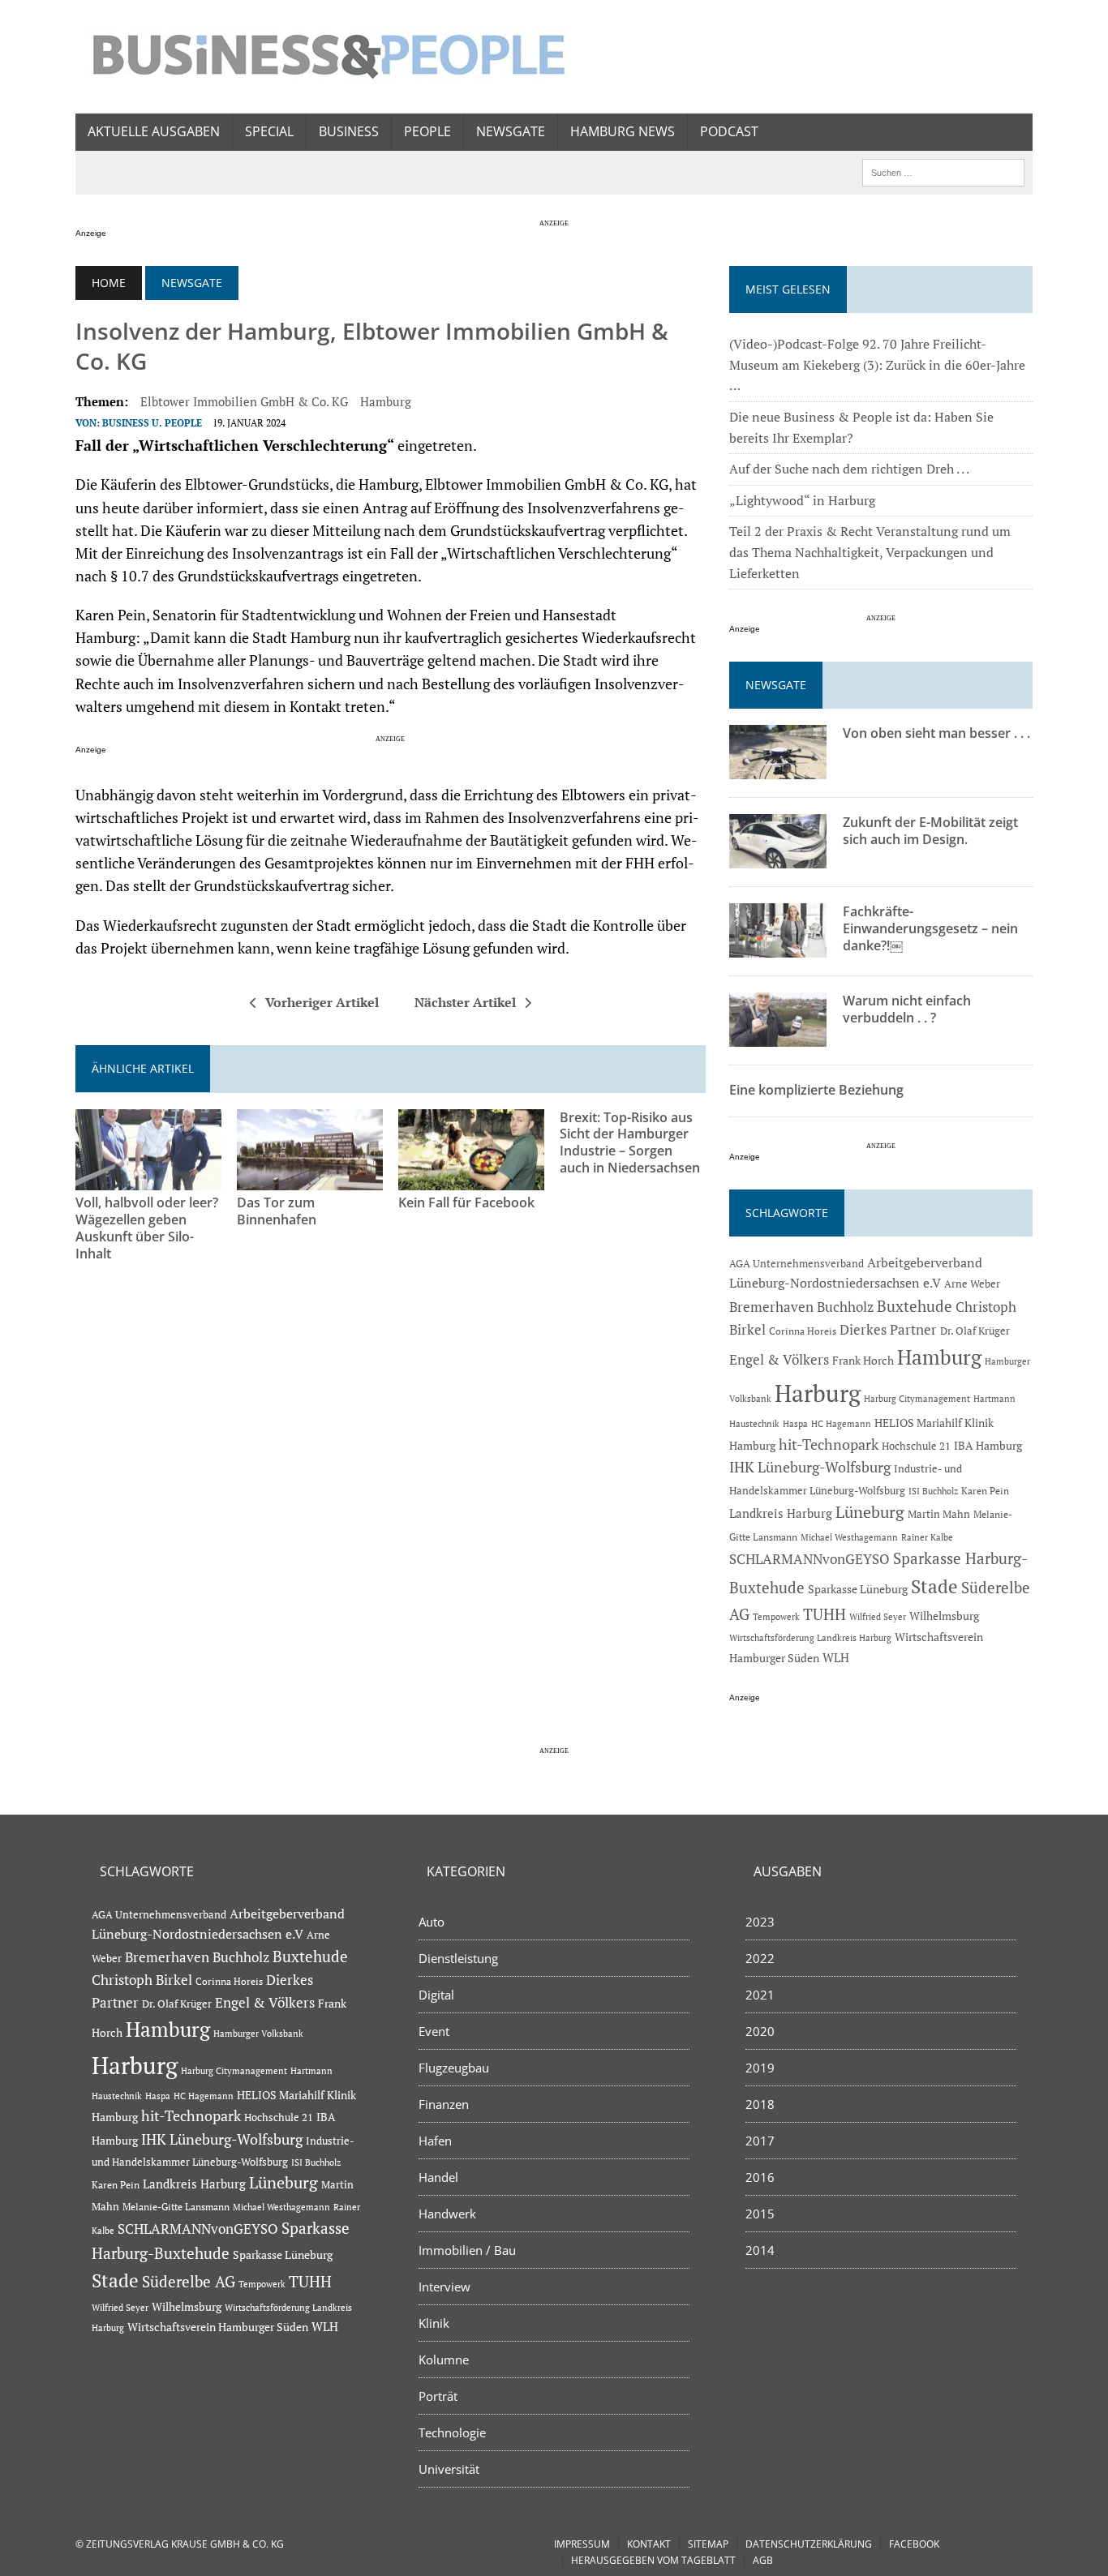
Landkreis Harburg (781, 1513)
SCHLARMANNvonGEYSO (810, 1559)
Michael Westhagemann (849, 1537)
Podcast (729, 131)
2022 (760, 1958)
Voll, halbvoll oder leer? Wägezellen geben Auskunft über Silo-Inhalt (147, 1228)
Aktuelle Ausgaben (154, 131)
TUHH (825, 1614)
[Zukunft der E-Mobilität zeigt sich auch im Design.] (778, 858)
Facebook (914, 2544)
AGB (763, 2560)
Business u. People (152, 423)
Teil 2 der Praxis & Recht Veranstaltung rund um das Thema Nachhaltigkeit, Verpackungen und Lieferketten (870, 552)
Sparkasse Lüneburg (858, 1589)
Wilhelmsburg (944, 1616)
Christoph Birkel (142, 1980)
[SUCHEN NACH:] (943, 171)
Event (434, 2031)
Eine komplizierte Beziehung (816, 1090)
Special (269, 131)
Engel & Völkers (779, 1359)
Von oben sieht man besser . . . (936, 733)
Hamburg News (623, 131)
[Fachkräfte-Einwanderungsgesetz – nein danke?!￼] (778, 947)
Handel (438, 2177)
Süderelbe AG (189, 2281)
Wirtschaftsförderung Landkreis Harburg (810, 1638)
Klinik (434, 2323)
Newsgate (511, 131)
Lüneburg (870, 1512)
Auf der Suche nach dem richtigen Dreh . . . (849, 469)
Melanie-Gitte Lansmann (176, 2207)
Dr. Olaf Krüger (975, 1331)
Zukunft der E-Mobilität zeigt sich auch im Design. (930, 831)
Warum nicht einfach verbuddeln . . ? (907, 1009)
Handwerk (447, 2214)
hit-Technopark (829, 1444)
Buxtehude (915, 1306)
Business (349, 131)
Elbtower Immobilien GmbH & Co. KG (244, 401)
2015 (760, 2214)
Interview (444, 2287)
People (427, 131)
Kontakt (649, 2544)
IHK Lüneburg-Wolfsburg (810, 1467)
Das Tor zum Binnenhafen (277, 1211)
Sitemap (708, 2544)
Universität (449, 2469)
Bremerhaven (771, 1307)
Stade (934, 1586)
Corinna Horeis (803, 1331)
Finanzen (444, 2104)
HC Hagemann (841, 1424)
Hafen (435, 2141)
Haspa (795, 1423)
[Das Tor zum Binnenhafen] (310, 1180)
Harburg (818, 1393)
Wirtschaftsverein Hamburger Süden (218, 2327)
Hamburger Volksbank (258, 2034)
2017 (760, 2141)
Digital (436, 1995)
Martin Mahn (939, 1514)
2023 (760, 1922)
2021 (760, 1995)
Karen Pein (985, 1491)
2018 (760, 2104)
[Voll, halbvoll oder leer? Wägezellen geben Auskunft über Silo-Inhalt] (148, 1180)
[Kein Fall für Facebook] (471, 1180)
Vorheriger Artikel (322, 1002)
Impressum (582, 2544)
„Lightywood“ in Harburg (802, 500)
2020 (760, 2031)
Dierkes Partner (888, 1329)
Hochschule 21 (916, 1446)
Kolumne (444, 2360)
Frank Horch (863, 1361)
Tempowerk (776, 1616)
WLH (836, 1658)
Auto (432, 1922)
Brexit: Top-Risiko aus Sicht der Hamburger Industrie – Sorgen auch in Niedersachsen (630, 1142)
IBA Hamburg (988, 1445)
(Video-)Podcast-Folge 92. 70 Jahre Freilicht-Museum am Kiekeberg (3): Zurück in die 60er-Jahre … (877, 364)
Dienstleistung (458, 1958)
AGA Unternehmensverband (797, 1264)
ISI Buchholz (933, 1491)
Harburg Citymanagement (917, 1399)
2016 (760, 2177)
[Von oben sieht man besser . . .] (778, 769)
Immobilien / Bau (467, 2250)
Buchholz (845, 1307)
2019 (760, 2068)
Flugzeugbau (454, 2068)
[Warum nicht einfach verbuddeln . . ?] (778, 1036)
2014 (760, 2250)
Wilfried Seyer (878, 1616)
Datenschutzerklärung (809, 2544)
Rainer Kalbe (927, 1537)
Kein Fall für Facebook (466, 1202)
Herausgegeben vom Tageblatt (653, 2560)
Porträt (438, 2396)
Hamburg (386, 401)
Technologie (452, 2432)
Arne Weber (972, 1284)
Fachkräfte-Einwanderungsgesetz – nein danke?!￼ (930, 928)
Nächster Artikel (465, 1002)
